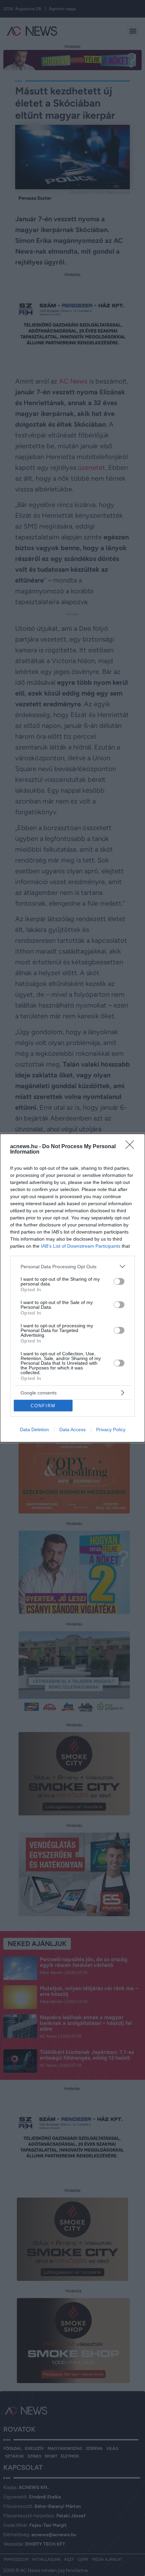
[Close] (132, 1147)
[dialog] (72, 1288)
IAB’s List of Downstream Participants (81, 1246)
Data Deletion (34, 1429)
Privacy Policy (111, 1429)
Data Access (72, 1429)
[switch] (119, 1281)
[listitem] (72, 1266)
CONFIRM (43, 1406)
